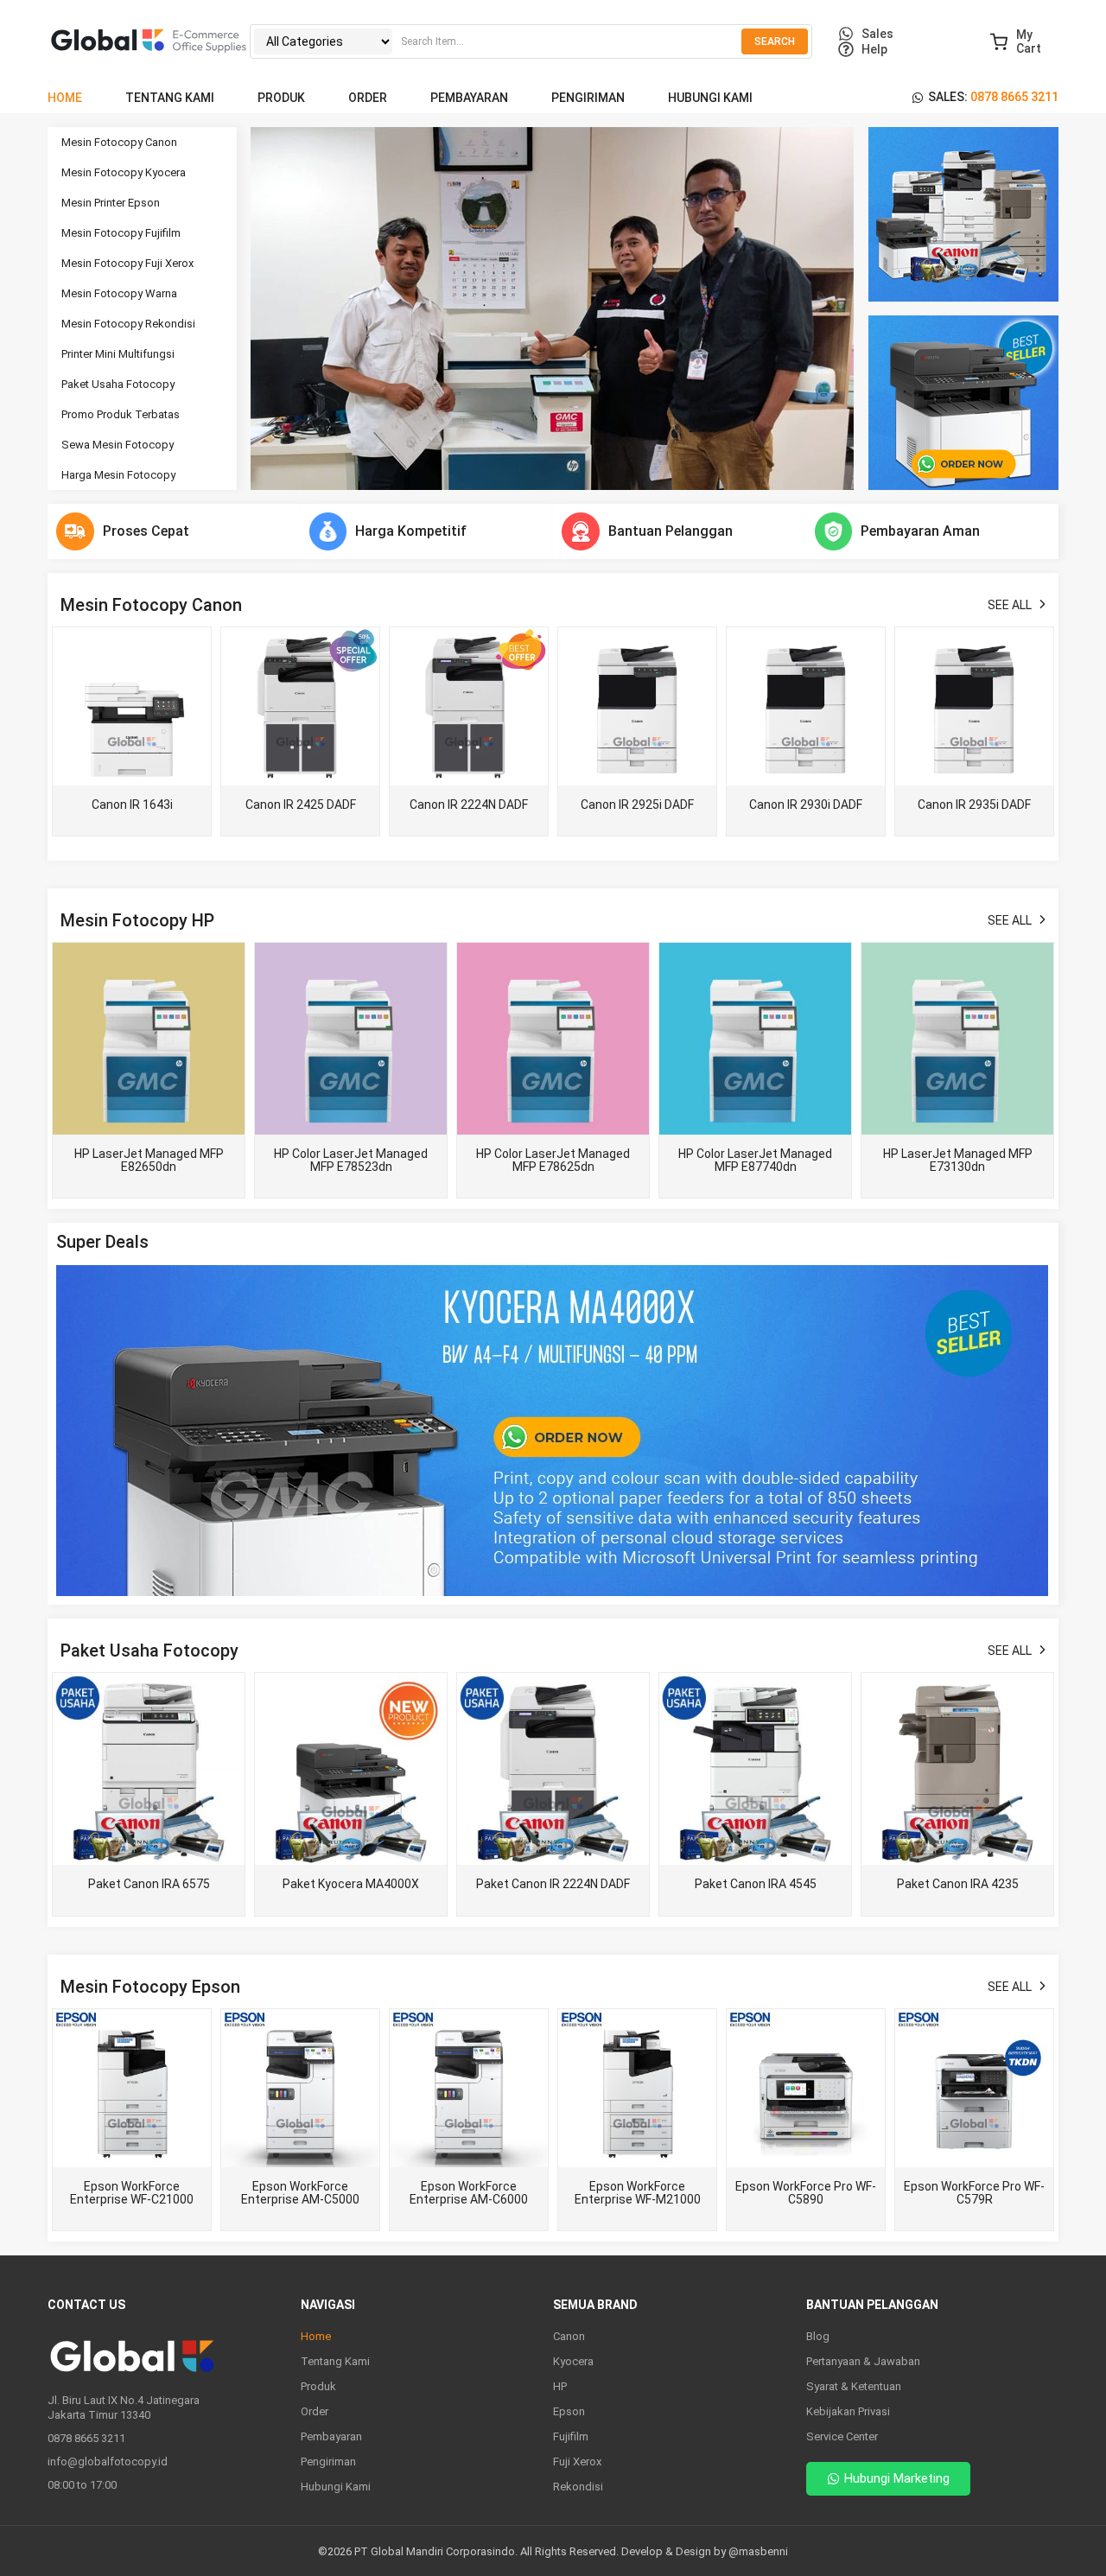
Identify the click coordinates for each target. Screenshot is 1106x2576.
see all (1010, 605)
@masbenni (758, 2551)
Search (775, 41)
